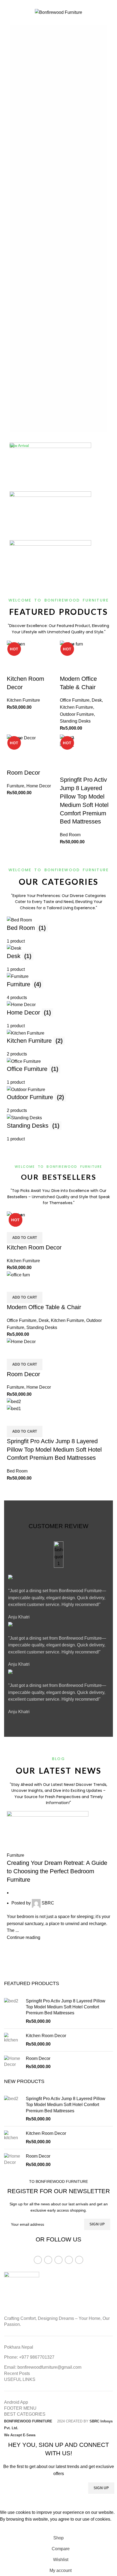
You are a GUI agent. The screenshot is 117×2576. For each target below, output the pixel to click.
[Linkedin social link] (65, 4)
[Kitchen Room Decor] (13, 2040)
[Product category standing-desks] (59, 1029)
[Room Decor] (13, 2063)
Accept (11, 2528)
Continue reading (24, 1937)
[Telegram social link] (71, 4)
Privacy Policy (93, 2503)
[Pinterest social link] (59, 4)
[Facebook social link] (46, 4)
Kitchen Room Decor (46, 2036)
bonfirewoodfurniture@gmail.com (49, 2367)
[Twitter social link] (52, 4)
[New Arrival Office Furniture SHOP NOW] (59, 565)
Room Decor (38, 2058)
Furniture (16, 1855)
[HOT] (16, 644)
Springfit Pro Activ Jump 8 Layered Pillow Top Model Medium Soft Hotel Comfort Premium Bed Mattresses (66, 2007)
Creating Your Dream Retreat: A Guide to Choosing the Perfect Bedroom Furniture (57, 1871)
